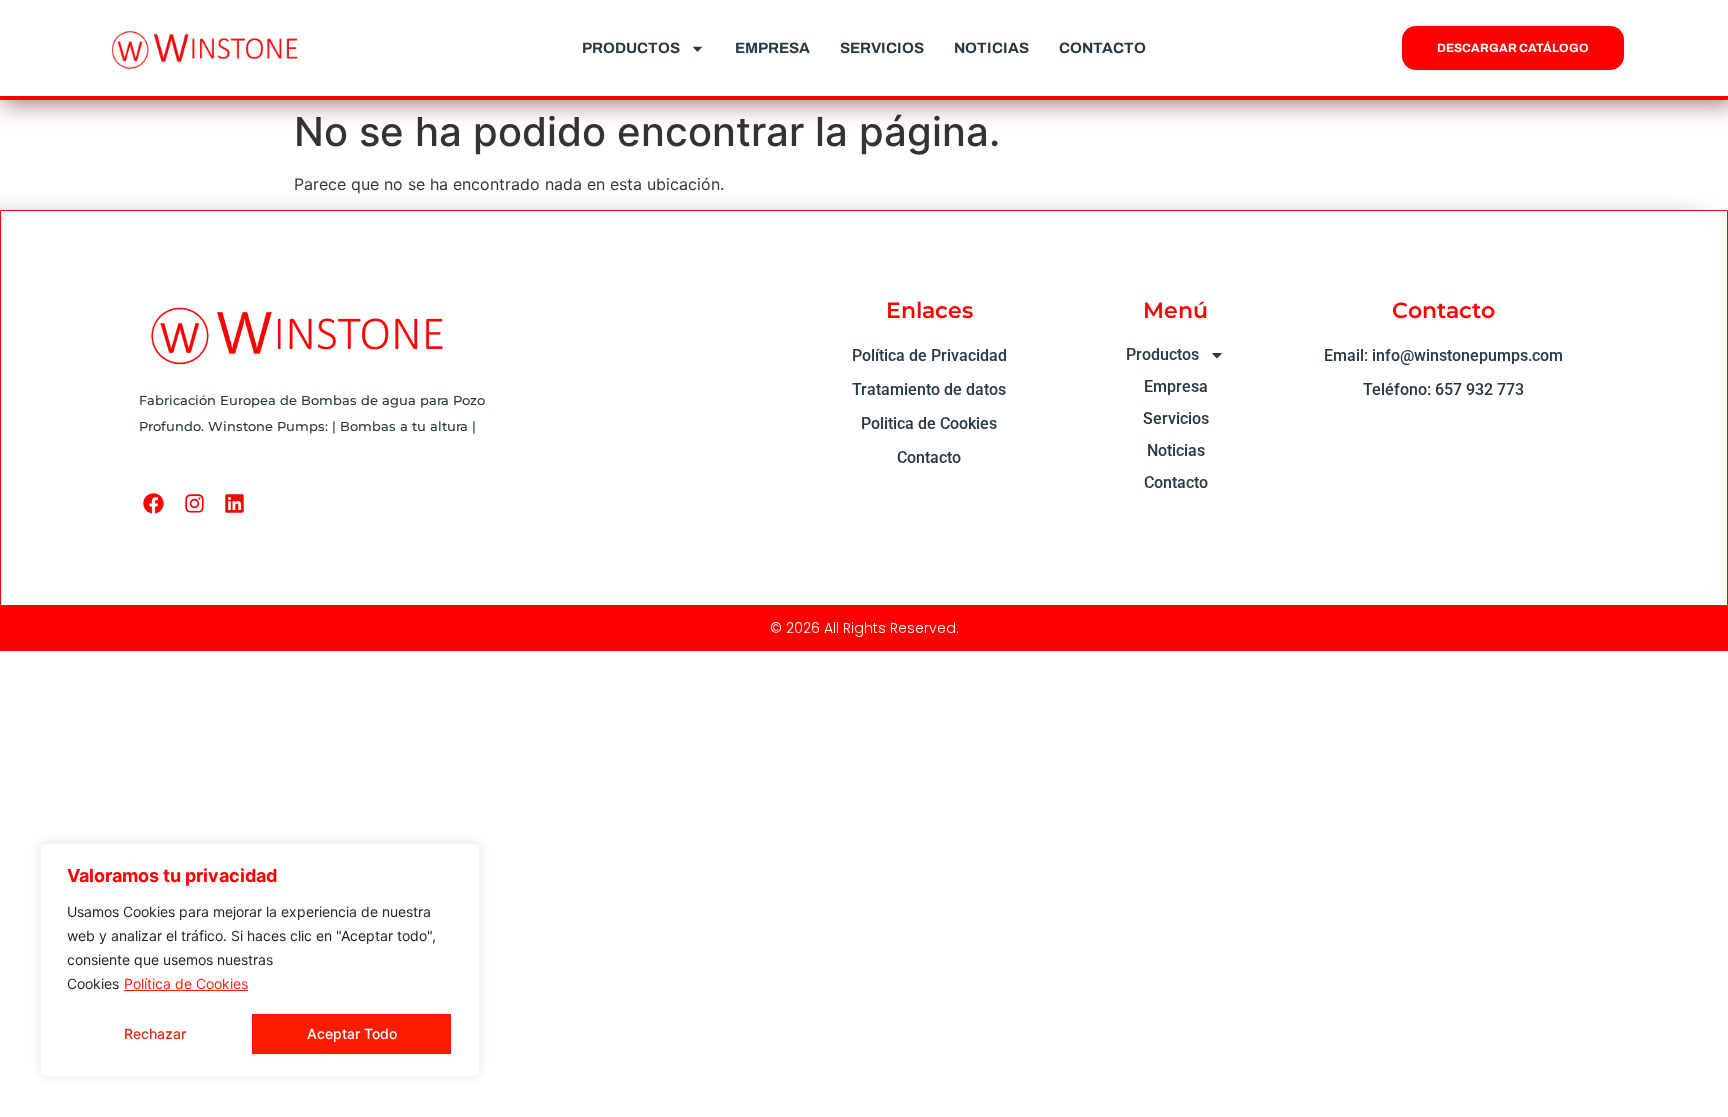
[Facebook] (153, 503)
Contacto (1102, 48)
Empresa (772, 48)
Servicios (882, 48)
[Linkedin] (234, 503)
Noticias (991, 48)
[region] (260, 960)
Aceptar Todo (352, 1033)
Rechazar (155, 1033)
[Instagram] (194, 503)
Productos (631, 48)
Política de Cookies (186, 983)
